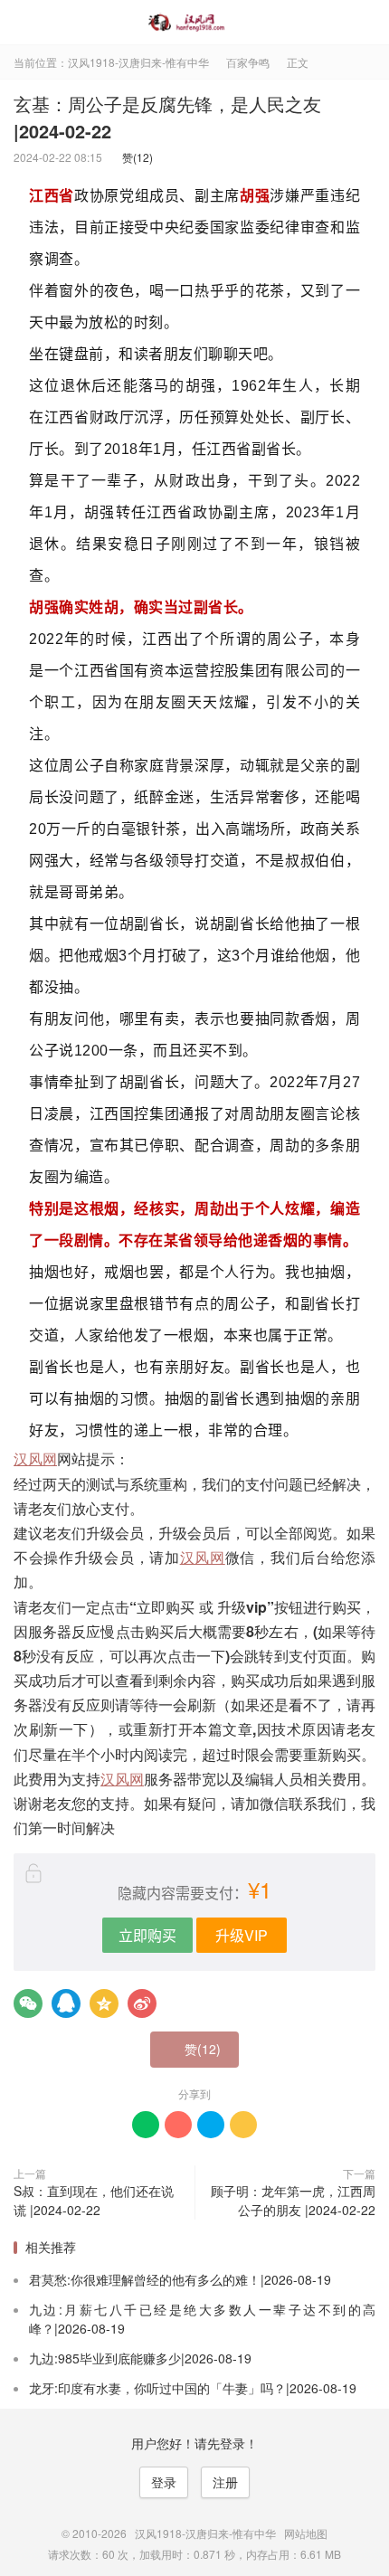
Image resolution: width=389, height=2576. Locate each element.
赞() (133, 157)
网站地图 (306, 2533)
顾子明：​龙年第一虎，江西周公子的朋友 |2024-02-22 (293, 2200)
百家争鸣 (248, 62)
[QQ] (66, 2003)
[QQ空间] (104, 2003)
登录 (164, 2482)
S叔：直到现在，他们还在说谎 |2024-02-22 (94, 2200)
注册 (225, 2482)
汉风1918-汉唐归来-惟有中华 (194, 23)
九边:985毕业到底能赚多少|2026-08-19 (140, 2358)
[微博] (142, 2003)
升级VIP (242, 1935)
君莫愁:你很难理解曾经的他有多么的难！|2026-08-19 (180, 2279)
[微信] (28, 2003)
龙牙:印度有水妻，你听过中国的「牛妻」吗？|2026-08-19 (193, 2388)
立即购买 (147, 1935)
